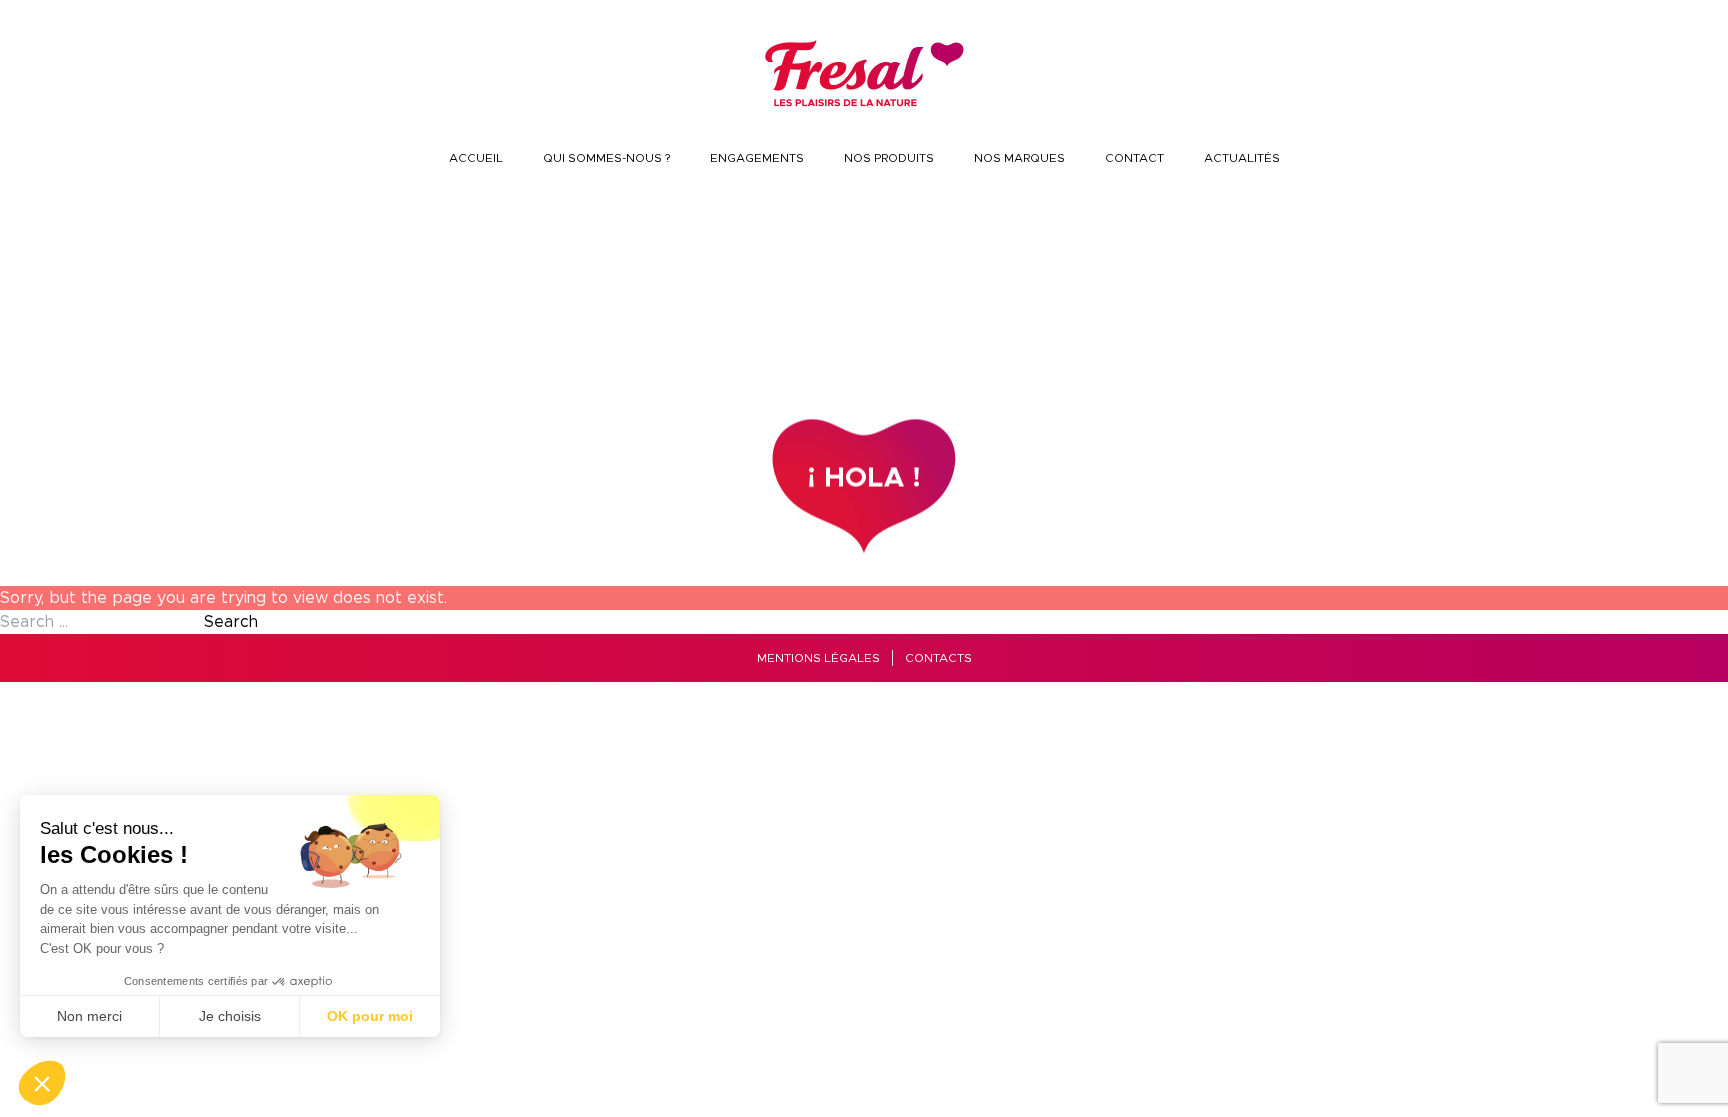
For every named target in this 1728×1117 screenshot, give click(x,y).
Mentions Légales (818, 658)
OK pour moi (370, 1016)
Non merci (89, 1016)
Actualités (1242, 158)
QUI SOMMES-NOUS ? (606, 158)
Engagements (757, 158)
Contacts (938, 658)
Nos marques (1019, 158)
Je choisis (230, 1016)
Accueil (476, 158)
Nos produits (889, 158)
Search (231, 622)
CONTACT (1134, 158)
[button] (42, 1083)
